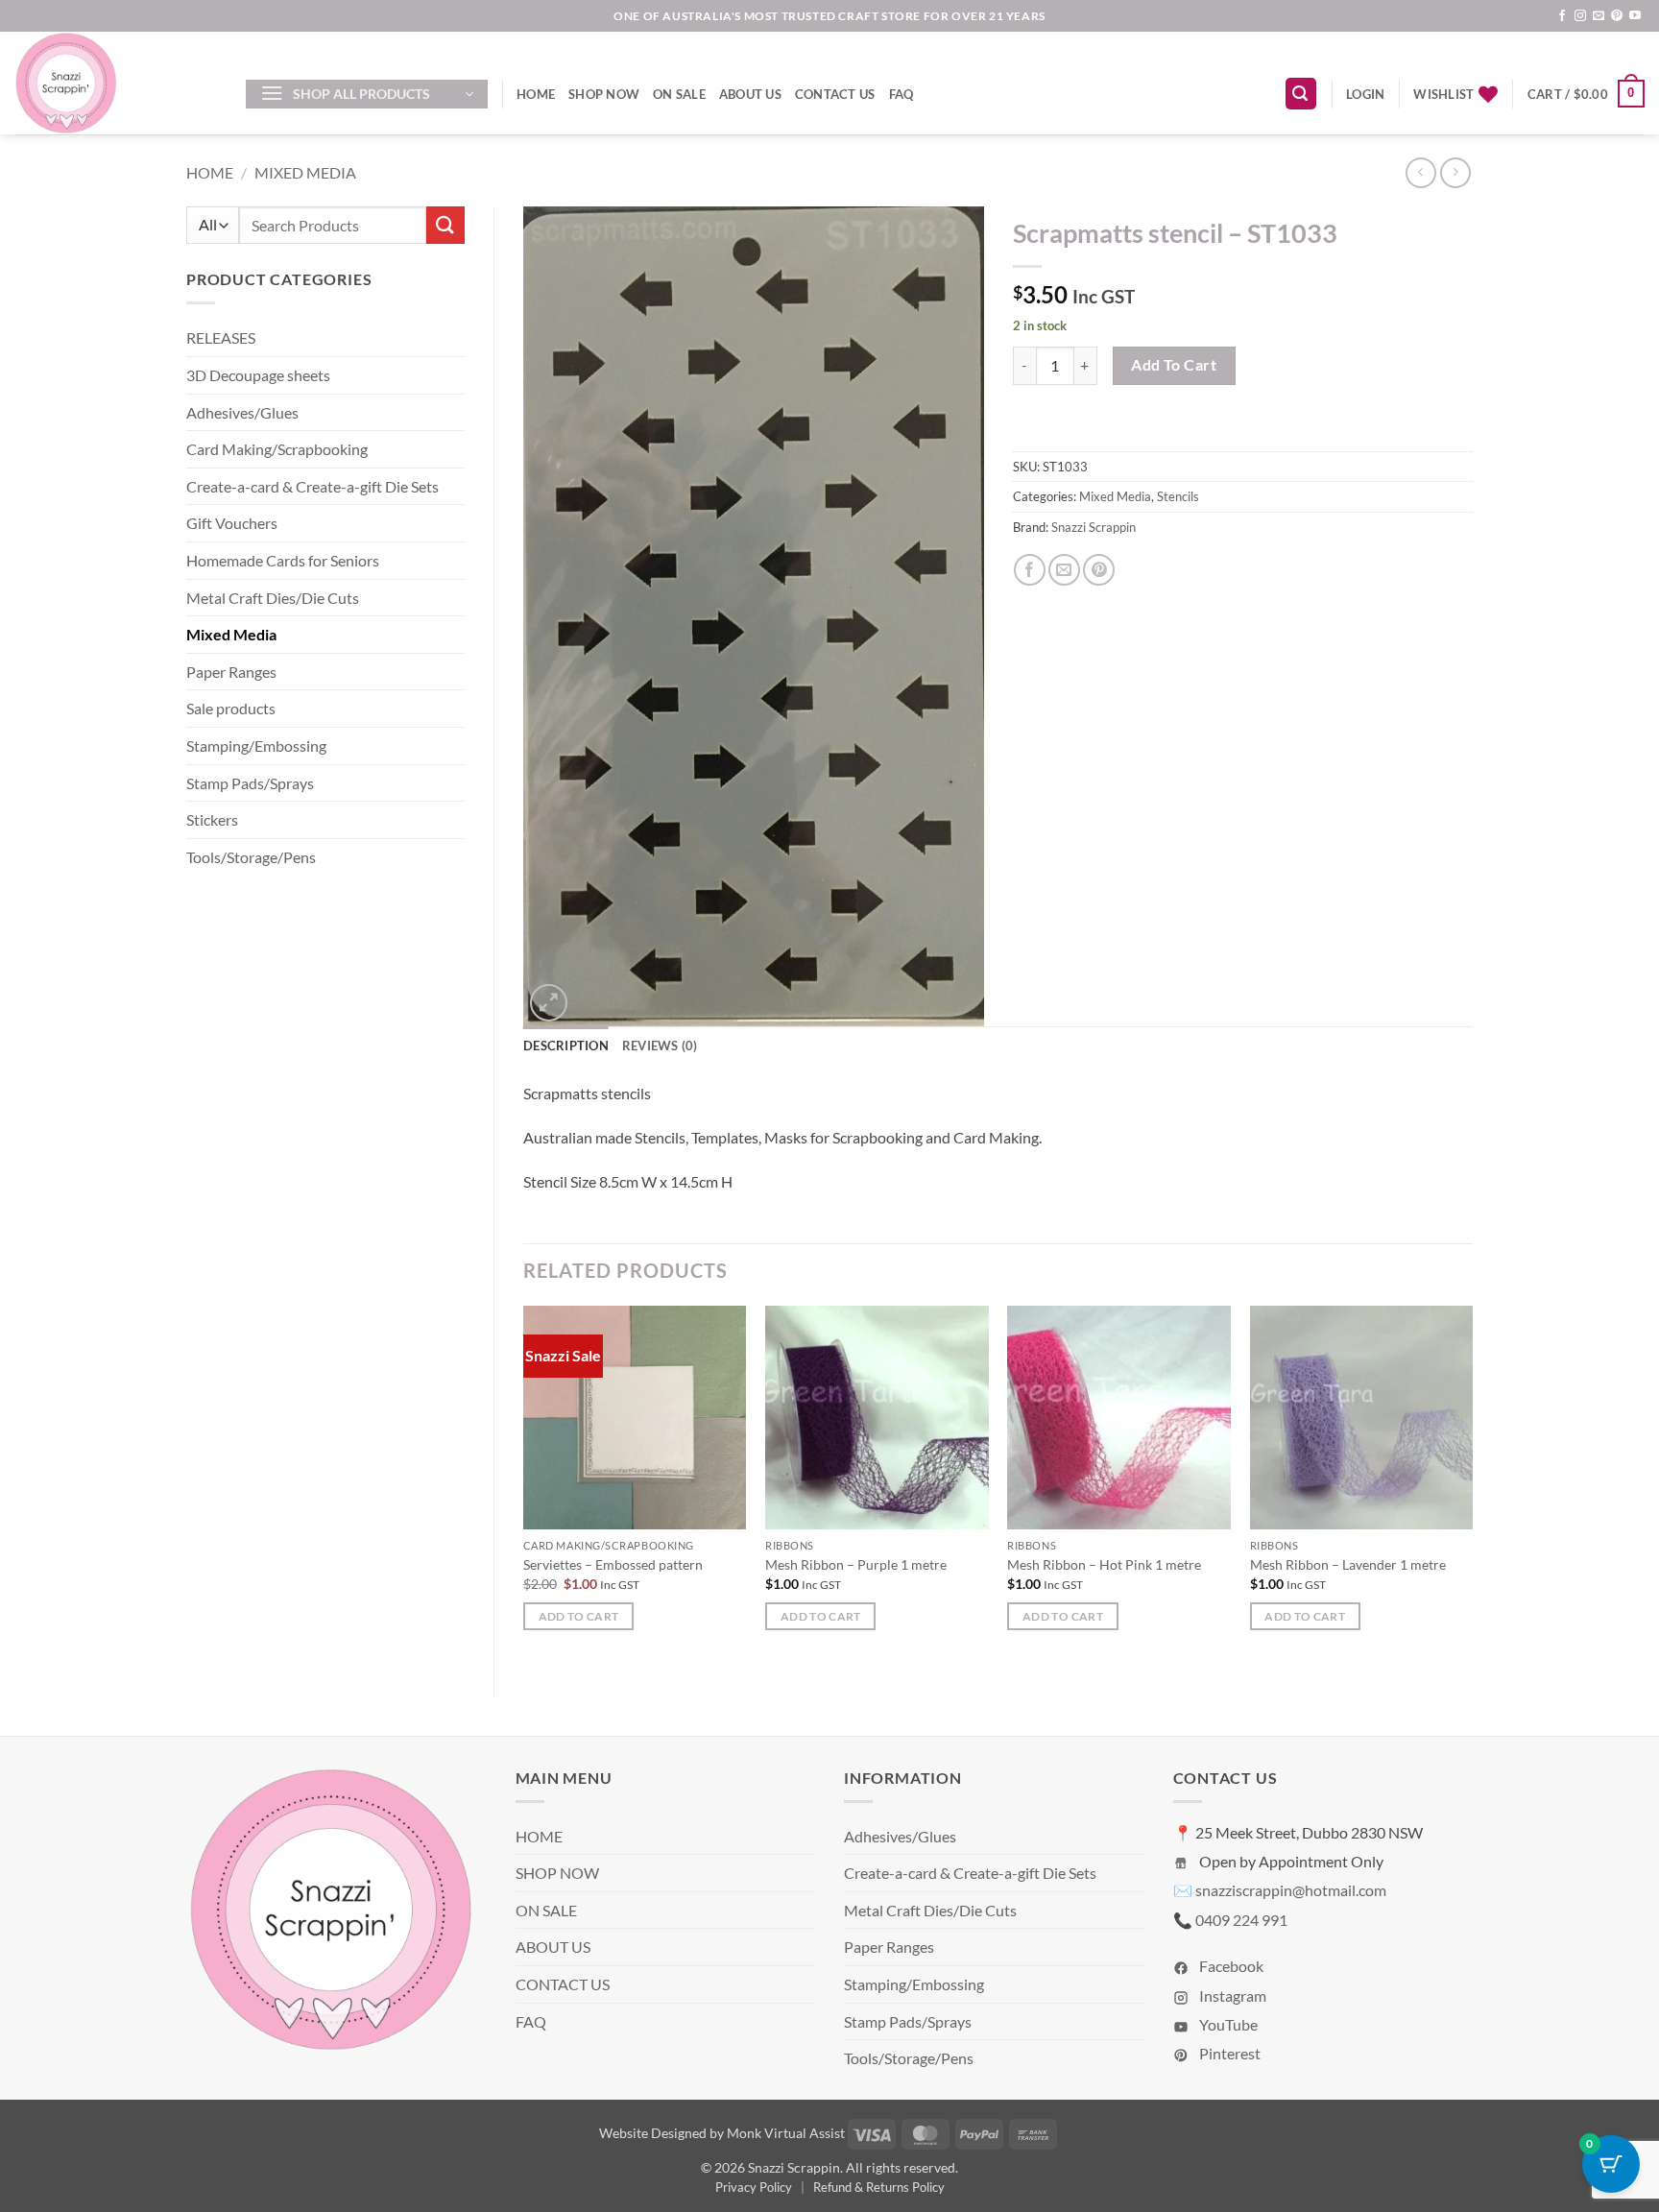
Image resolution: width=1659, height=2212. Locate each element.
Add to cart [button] (579, 1616)
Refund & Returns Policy (879, 2187)
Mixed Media (305, 172)
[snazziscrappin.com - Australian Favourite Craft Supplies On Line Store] (116, 83)
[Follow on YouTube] (1635, 16)
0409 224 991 (1241, 1920)
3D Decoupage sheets (258, 375)
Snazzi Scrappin (1094, 527)
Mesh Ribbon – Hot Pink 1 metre (1104, 1564)
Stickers (212, 819)
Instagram (1231, 1996)
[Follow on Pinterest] (1617, 16)
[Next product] (1420, 172)
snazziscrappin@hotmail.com (1291, 1890)
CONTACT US (835, 94)
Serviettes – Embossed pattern (613, 1564)
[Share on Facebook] (1030, 570)
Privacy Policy (754, 2187)
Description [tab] (566, 1046)
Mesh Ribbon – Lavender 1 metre (1348, 1564)
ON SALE (679, 94)
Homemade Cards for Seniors (283, 560)
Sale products (231, 708)
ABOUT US (750, 94)
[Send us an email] (1599, 16)
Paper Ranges (231, 672)
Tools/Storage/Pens (251, 857)
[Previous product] (1455, 172)
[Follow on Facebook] (1562, 16)
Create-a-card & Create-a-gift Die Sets (313, 486)
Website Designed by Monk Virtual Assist (722, 2133)
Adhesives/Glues (242, 412)
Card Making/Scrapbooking (277, 449)
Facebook (1230, 1966)
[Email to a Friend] (1064, 570)
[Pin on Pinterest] (1099, 570)
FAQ (902, 94)
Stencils (1178, 496)
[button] (367, 94)
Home (210, 172)
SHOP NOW (604, 94)
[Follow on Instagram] (1580, 16)
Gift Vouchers (232, 523)
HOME (536, 94)
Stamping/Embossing (256, 745)
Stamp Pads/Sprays (250, 783)
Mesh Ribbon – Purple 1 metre (856, 1564)
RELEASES (221, 337)
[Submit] (445, 225)
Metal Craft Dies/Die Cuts (273, 598)
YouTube (1227, 2024)
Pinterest (1228, 2053)
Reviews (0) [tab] (660, 1046)
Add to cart (1174, 365)
